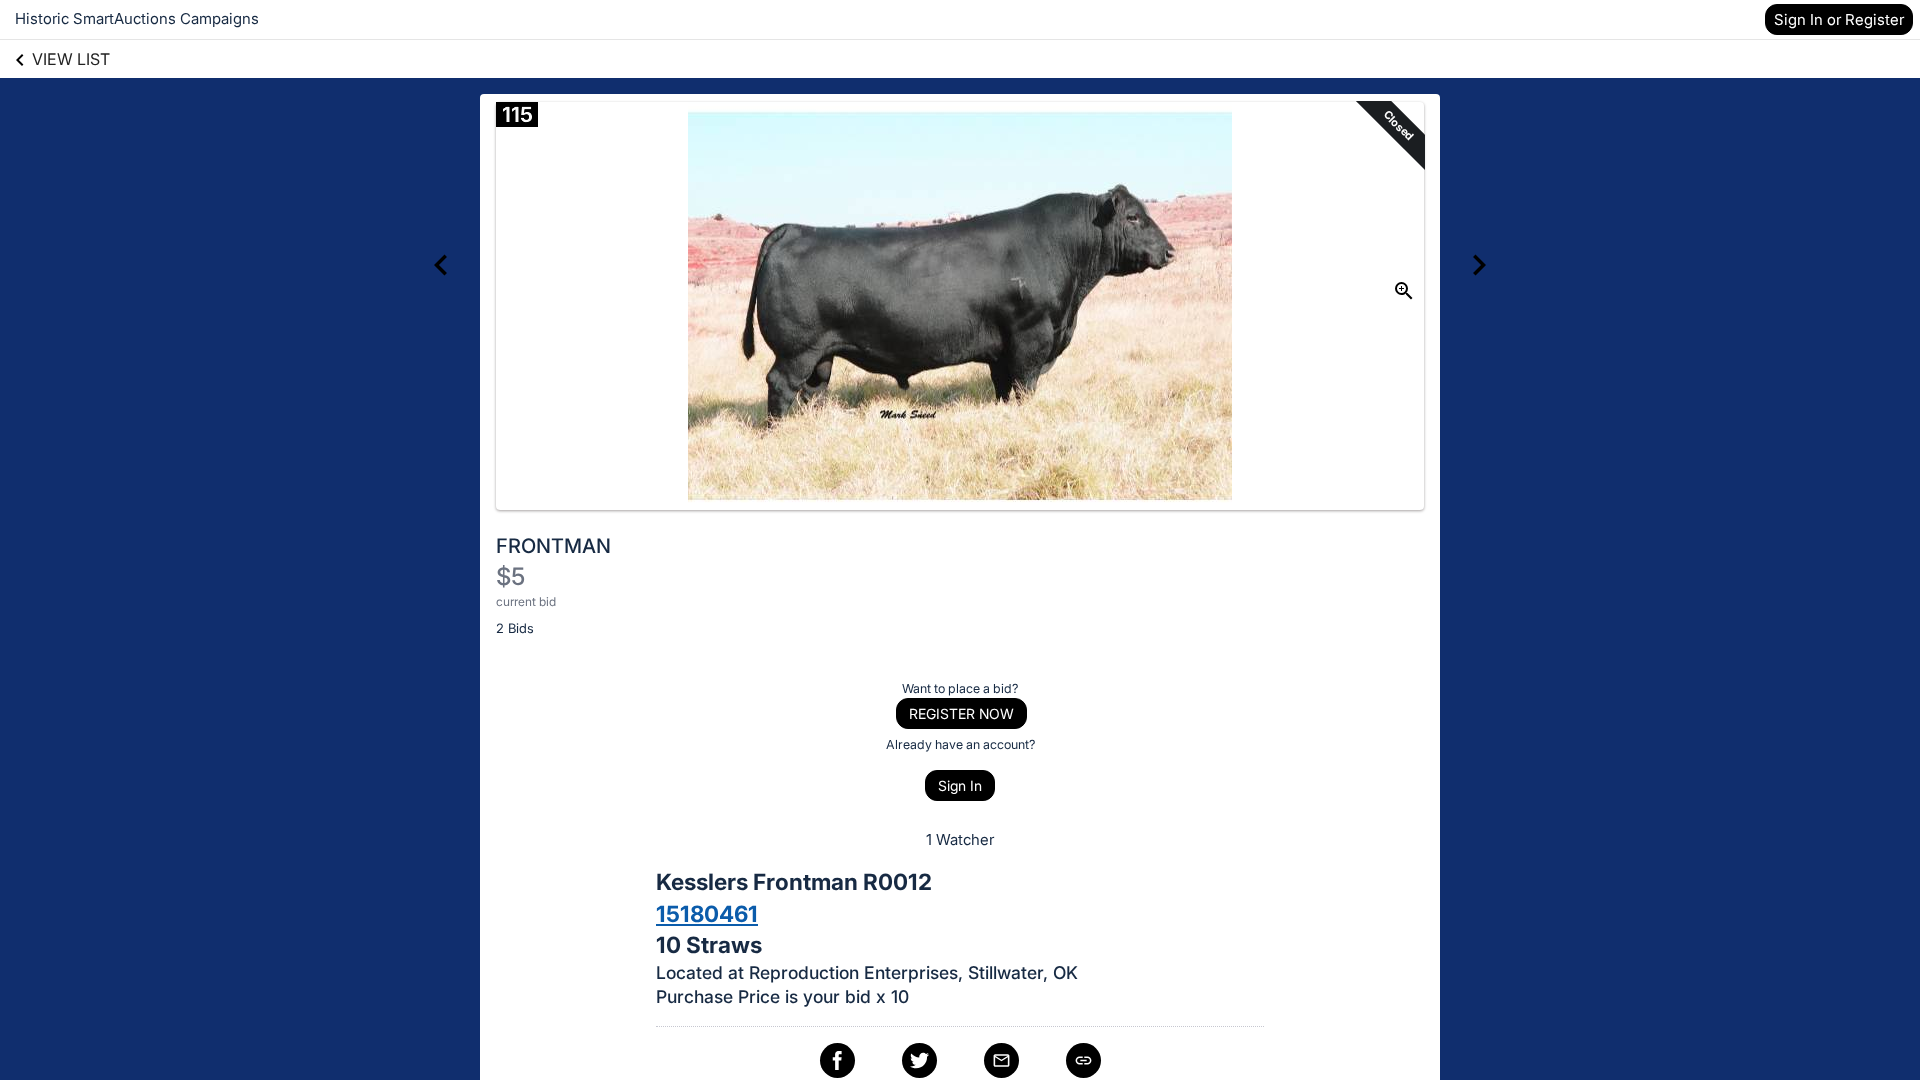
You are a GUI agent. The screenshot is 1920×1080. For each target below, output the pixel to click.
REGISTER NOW (961, 713)
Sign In (960, 785)
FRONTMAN (553, 546)
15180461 (707, 913)
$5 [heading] (510, 576)
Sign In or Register (1839, 19)
